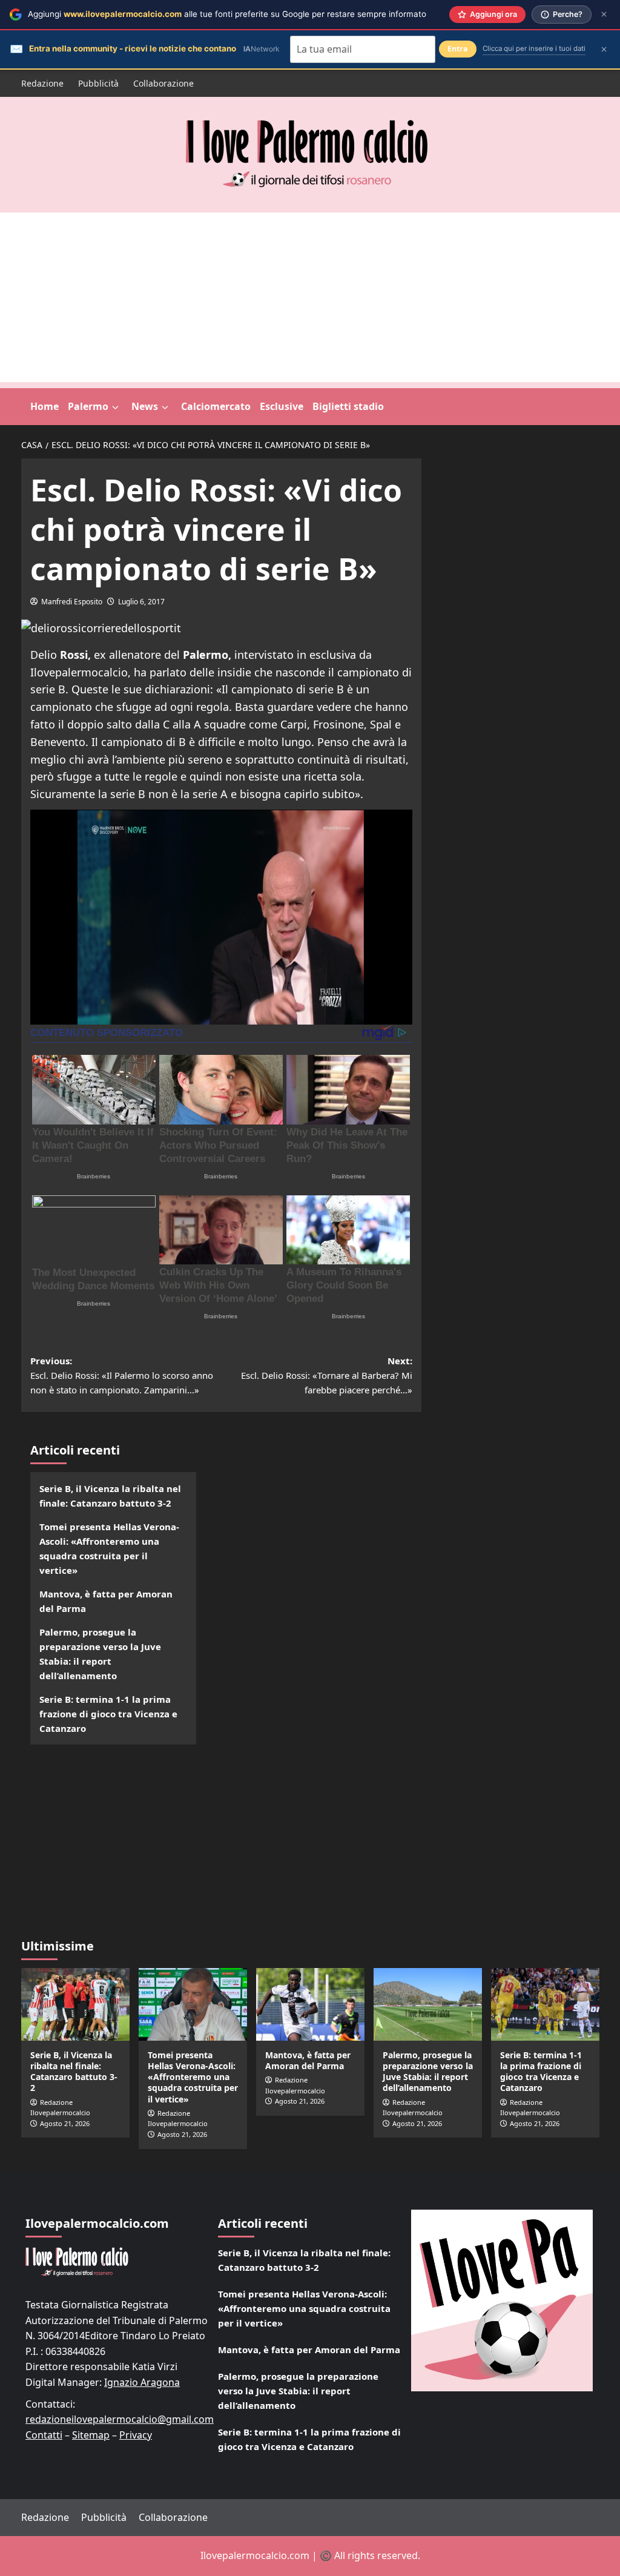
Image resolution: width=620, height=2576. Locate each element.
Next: (327, 1375)
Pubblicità (98, 83)
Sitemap (91, 2435)
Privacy (136, 2435)
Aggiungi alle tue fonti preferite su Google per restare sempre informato (227, 14)
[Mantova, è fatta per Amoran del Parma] (310, 2004)
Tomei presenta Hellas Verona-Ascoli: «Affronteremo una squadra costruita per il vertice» (109, 1548)
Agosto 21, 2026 (65, 2123)
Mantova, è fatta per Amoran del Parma (106, 1601)
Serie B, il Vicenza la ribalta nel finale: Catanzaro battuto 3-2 (110, 1496)
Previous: (122, 1375)
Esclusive (282, 406)
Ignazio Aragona (142, 2382)
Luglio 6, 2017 (141, 602)
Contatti (44, 2435)
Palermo (88, 406)
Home (45, 406)
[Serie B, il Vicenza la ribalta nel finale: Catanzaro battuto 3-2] (75, 2004)
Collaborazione (163, 83)
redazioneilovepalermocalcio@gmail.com (120, 2419)
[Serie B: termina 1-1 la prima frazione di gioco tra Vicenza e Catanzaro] (545, 2004)
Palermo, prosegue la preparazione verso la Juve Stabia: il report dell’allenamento (100, 1654)
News (145, 406)
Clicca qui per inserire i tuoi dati (534, 48)
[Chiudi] (604, 14)
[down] (115, 408)
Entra (458, 49)
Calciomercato (216, 406)
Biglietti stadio (348, 406)
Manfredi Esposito (72, 602)
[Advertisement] (310, 297)
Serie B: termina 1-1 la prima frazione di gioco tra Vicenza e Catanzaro (108, 1714)
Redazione (42, 83)
